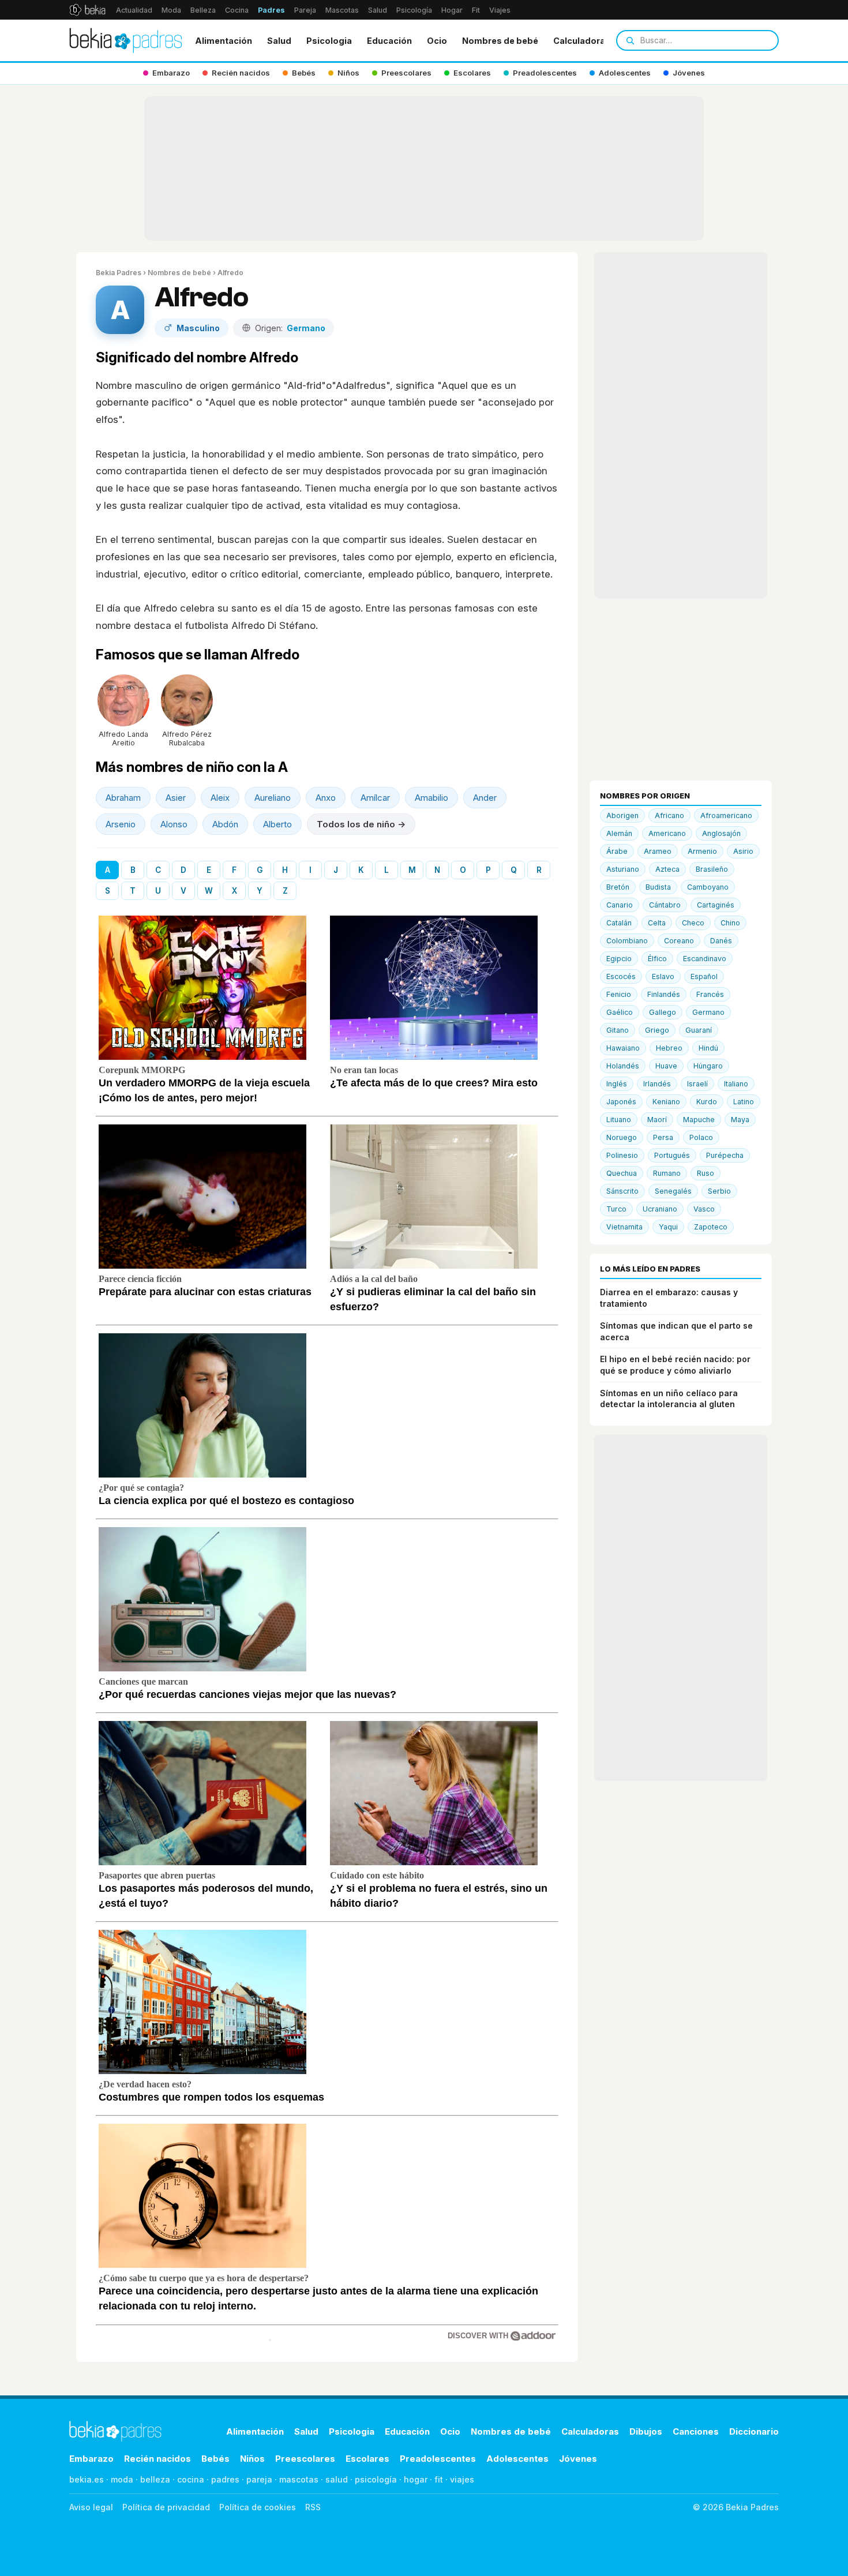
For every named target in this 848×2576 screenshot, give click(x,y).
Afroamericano (726, 815)
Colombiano (627, 941)
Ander (485, 798)
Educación (389, 41)
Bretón (618, 887)
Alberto (277, 824)
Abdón (225, 824)
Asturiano (623, 869)
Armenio (702, 851)
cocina (191, 2479)
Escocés (621, 976)
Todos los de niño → (361, 824)
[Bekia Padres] (126, 40)
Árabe (617, 851)
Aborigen (622, 815)
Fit (476, 10)
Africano (669, 815)
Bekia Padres (119, 273)
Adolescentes (517, 2459)
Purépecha (725, 1155)
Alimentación (224, 41)
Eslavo (663, 976)
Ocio (437, 41)
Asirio (743, 851)
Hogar (452, 10)
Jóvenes (578, 2459)
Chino (730, 923)
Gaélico (620, 1012)
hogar (416, 2479)
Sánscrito (622, 1191)
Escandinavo (705, 959)
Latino (744, 1102)
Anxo (326, 798)
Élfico (657, 959)
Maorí (657, 1120)
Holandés (623, 1066)
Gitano (618, 1030)
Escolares (367, 2459)
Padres (271, 10)
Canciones (696, 2431)
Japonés (621, 1102)
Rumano (667, 1173)
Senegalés (673, 1191)
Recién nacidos (157, 2459)
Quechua (622, 1173)
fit (439, 2479)
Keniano (666, 1102)
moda (122, 2479)
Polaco (701, 1137)
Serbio (719, 1191)
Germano (708, 1012)
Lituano (619, 1120)
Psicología (414, 10)
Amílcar (375, 798)
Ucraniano (660, 1209)
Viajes (500, 10)
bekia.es (87, 2479)
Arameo (658, 851)
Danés (721, 941)
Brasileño (712, 869)
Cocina (237, 10)
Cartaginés (716, 905)
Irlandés (657, 1084)
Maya (740, 1120)
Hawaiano (623, 1048)
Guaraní (699, 1030)
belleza (155, 2479)
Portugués (672, 1155)
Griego (657, 1030)
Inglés (617, 1084)
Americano (667, 833)
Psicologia (329, 41)
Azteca (667, 869)
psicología (376, 2479)
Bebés (215, 2459)
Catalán (619, 923)
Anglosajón (721, 833)
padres (225, 2479)
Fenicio (619, 994)
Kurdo (707, 1102)
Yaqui (668, 1227)
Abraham (123, 798)
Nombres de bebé (500, 41)
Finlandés (664, 994)
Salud (378, 10)
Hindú (708, 1048)
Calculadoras (582, 41)
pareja (259, 2479)
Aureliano (273, 798)
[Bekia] (87, 10)
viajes (462, 2479)
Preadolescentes (438, 2459)
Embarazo (91, 2459)
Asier (176, 798)
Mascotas (342, 10)
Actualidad (134, 10)
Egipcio (619, 959)
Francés (710, 994)
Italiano (736, 1084)
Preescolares (305, 2459)
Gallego (663, 1012)
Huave (666, 1066)
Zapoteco (711, 1227)
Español (704, 976)
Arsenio (121, 824)
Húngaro (708, 1066)
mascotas (299, 2479)
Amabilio (431, 798)
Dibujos (646, 2431)
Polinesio (622, 1155)
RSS (313, 2507)
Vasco (704, 1209)
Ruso (706, 1173)
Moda (171, 10)
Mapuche (699, 1120)
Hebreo (669, 1048)
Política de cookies (258, 2507)
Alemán (619, 833)
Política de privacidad (166, 2507)
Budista (658, 887)
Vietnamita (624, 1227)
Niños (252, 2459)
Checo (693, 923)
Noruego (622, 1137)
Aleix (220, 798)
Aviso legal (91, 2507)
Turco (616, 1209)
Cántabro (665, 905)
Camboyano (708, 887)
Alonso (174, 824)
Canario (620, 905)
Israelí (697, 1084)
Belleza (203, 10)
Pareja (305, 10)
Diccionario (754, 2431)
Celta (657, 923)
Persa (663, 1137)
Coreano (679, 941)
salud (337, 2479)
